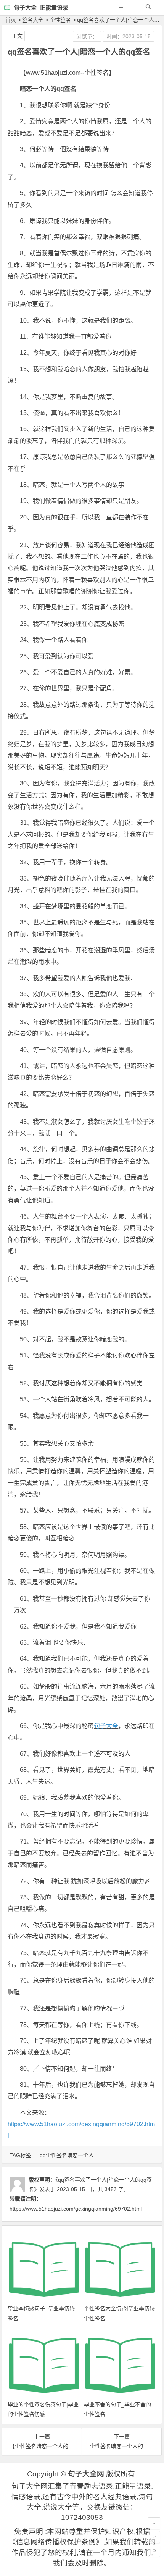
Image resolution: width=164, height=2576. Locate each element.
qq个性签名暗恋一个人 (67, 2155)
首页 (11, 20)
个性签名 (60, 20)
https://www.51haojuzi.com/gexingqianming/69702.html (76, 2209)
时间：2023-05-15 (129, 36)
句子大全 (106, 1726)
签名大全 (33, 20)
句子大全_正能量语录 (41, 7)
